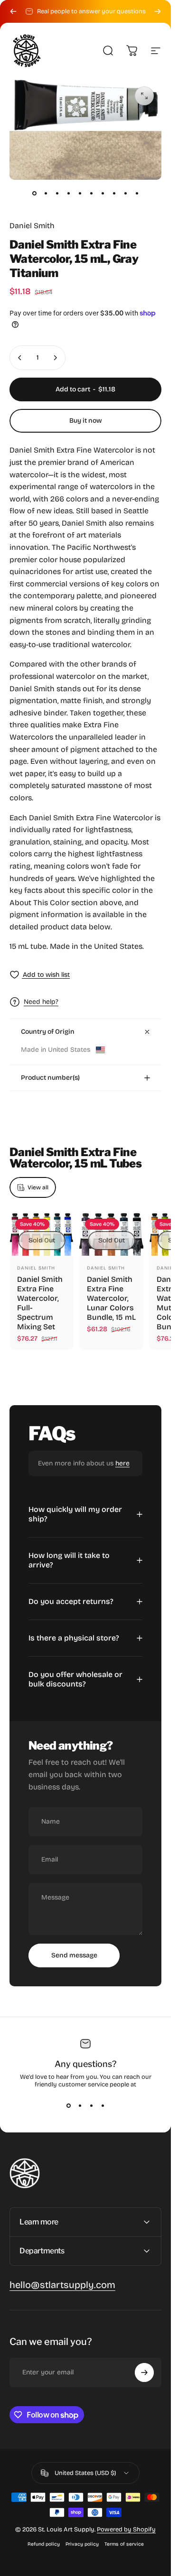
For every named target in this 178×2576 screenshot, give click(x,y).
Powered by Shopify (126, 2530)
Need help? (41, 1002)
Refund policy (44, 2544)
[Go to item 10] (137, 193)
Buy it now (86, 421)
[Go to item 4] (68, 193)
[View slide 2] (80, 2105)
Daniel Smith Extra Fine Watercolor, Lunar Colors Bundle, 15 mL (111, 1298)
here (122, 1463)
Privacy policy (82, 2544)
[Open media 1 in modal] (144, 96)
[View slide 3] (91, 2105)
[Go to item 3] (57, 193)
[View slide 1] (68, 2105)
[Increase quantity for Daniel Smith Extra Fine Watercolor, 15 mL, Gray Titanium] (55, 358)
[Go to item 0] (34, 193)
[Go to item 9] (125, 193)
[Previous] (13, 11)
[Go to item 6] (91, 193)
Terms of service (124, 2544)
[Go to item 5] (80, 193)
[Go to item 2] (46, 193)
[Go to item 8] (114, 193)
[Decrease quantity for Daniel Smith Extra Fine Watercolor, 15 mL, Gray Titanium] (20, 358)
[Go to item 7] (103, 193)
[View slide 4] (103, 2105)
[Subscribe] (144, 2372)
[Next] (158, 11)
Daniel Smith (32, 226)
